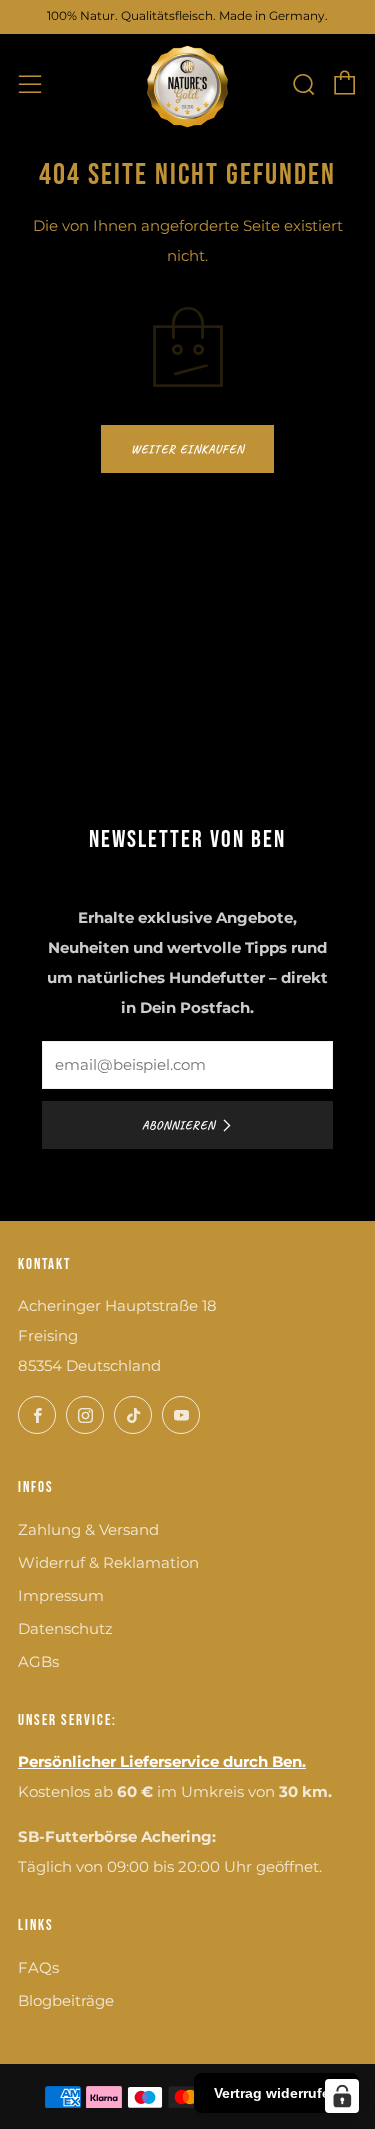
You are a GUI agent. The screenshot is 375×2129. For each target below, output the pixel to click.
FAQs (38, 1967)
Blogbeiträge (66, 2000)
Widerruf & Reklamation (108, 1562)
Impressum (61, 1595)
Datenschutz (65, 1628)
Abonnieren (178, 1125)
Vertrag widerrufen (276, 2093)
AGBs (38, 1661)
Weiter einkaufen (187, 449)
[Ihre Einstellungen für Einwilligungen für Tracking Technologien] (342, 2096)
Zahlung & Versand (88, 1529)
